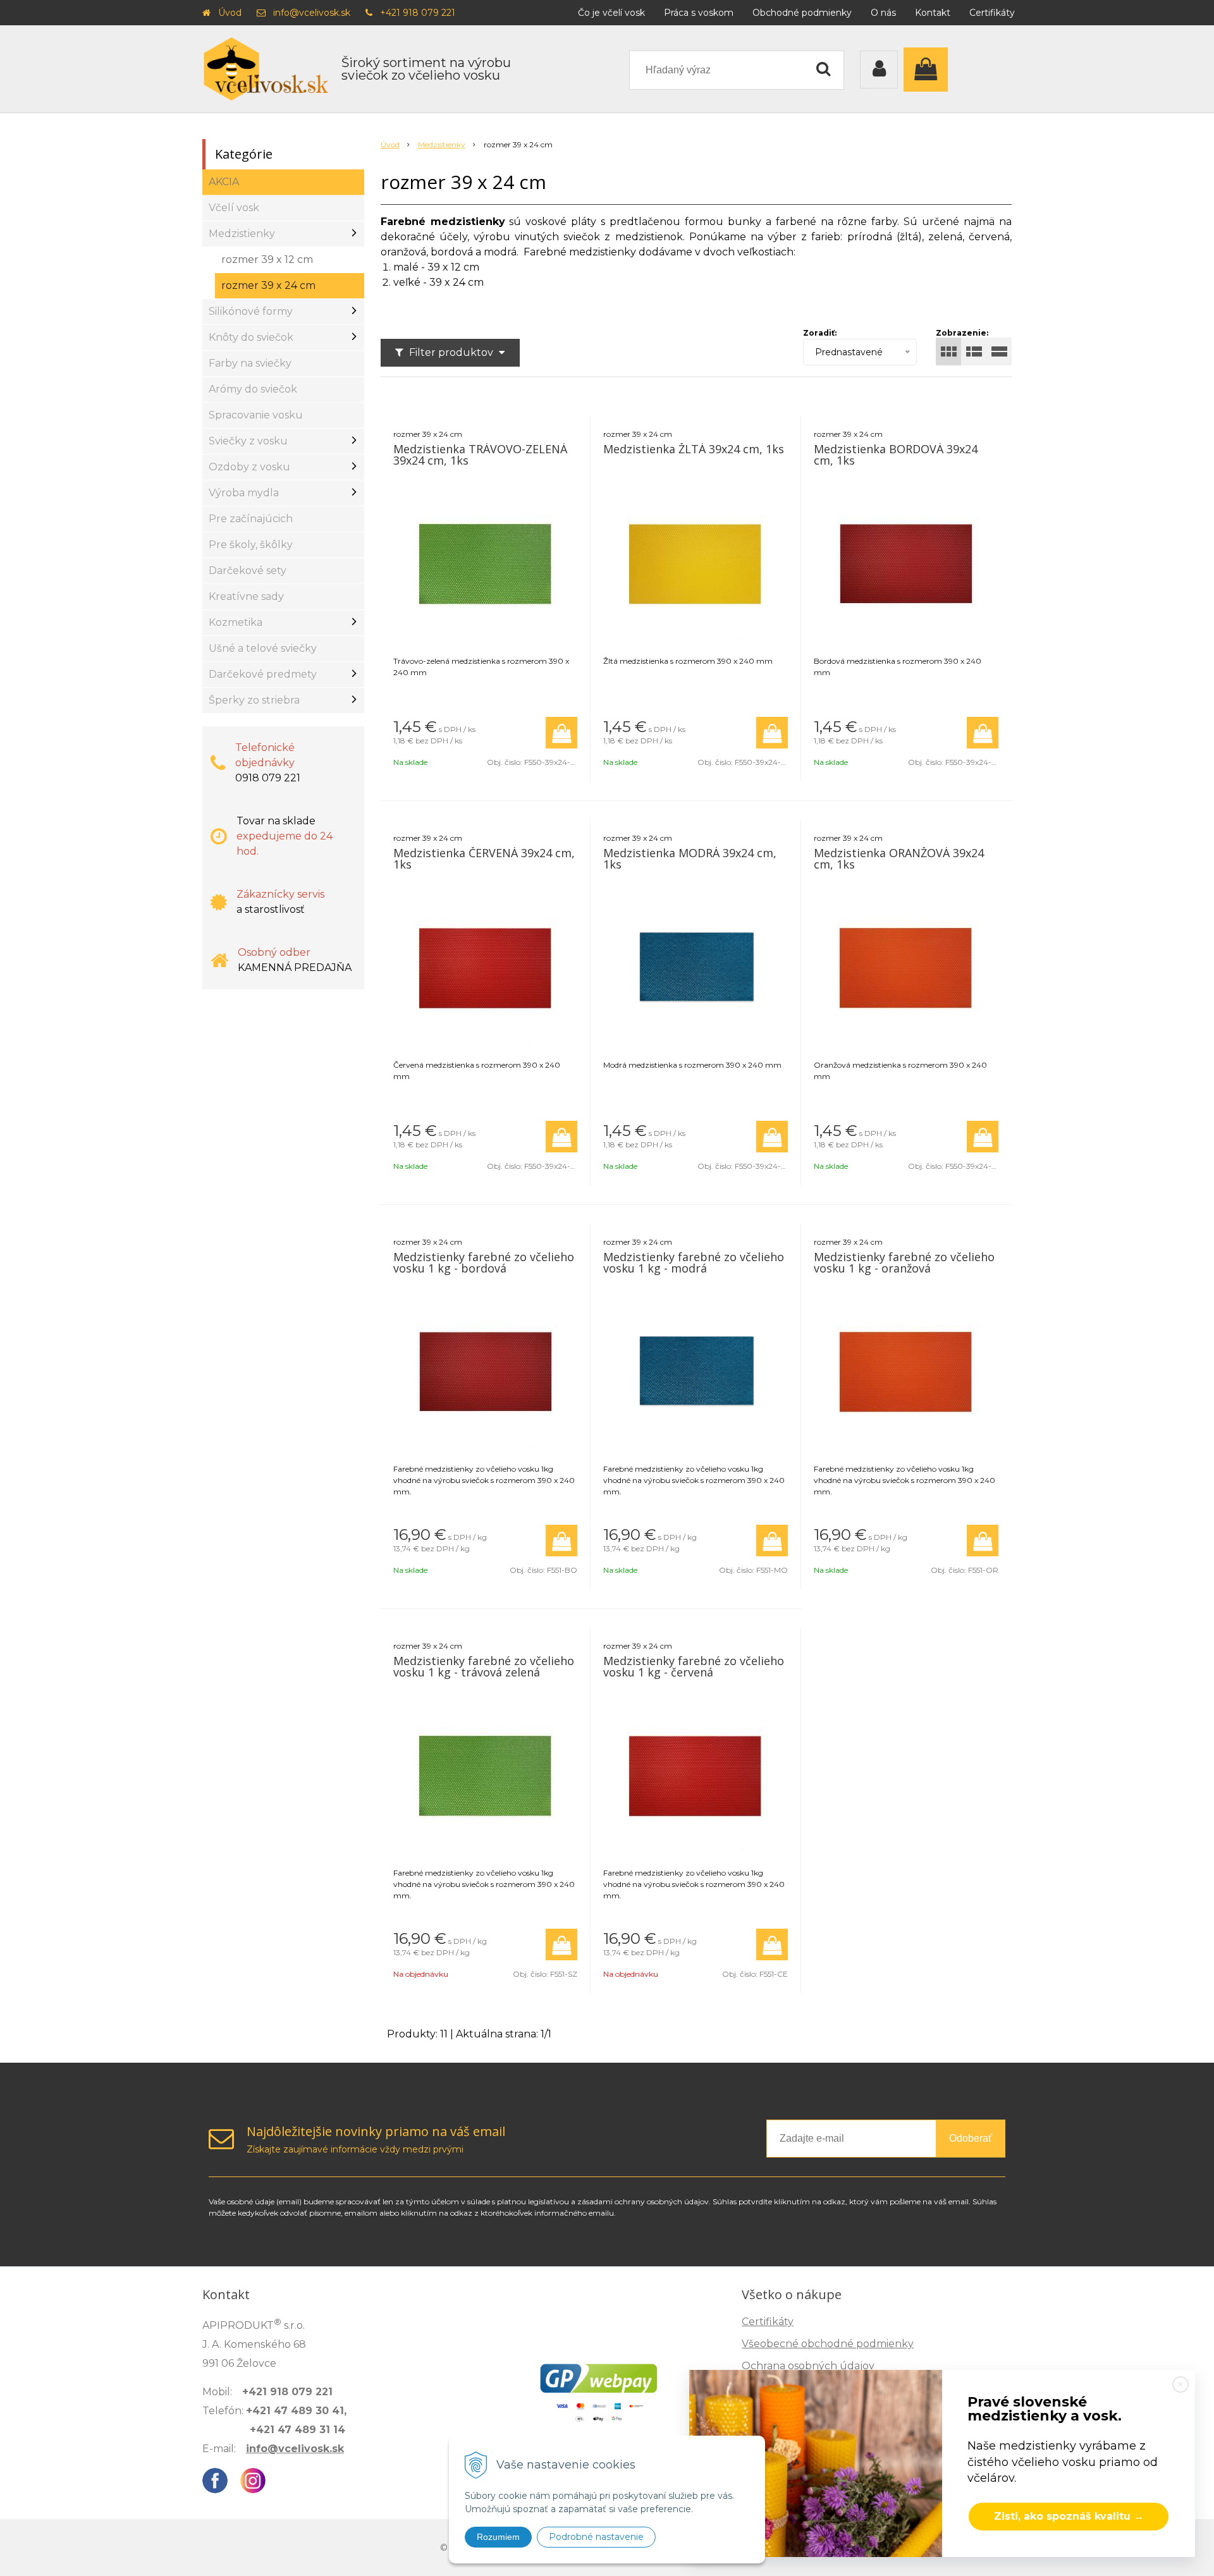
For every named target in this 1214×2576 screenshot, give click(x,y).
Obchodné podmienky (802, 13)
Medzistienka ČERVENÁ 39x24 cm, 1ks (484, 858)
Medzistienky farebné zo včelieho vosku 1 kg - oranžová (904, 1262)
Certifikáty (992, 13)
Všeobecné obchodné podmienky (828, 2344)
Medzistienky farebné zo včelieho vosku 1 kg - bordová (484, 1262)
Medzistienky (442, 144)
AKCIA (224, 182)
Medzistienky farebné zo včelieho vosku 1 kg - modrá (694, 1262)
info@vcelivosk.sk (312, 13)
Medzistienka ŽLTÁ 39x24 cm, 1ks (694, 449)
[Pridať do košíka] (561, 733)
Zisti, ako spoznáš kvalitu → (1069, 2516)
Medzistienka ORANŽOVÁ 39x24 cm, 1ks (899, 858)
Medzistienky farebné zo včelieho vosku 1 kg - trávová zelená (484, 1666)
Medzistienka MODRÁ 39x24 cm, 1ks (690, 858)
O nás (883, 13)
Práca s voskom (699, 13)
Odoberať (971, 2138)
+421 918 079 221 (418, 13)
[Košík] (929, 70)
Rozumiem (498, 2537)
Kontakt (933, 13)
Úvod (230, 13)
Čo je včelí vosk (611, 13)
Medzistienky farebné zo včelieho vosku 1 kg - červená (694, 1666)
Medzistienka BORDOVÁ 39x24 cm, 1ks (896, 455)
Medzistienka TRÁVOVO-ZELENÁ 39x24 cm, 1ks (480, 455)
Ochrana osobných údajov (808, 2366)
